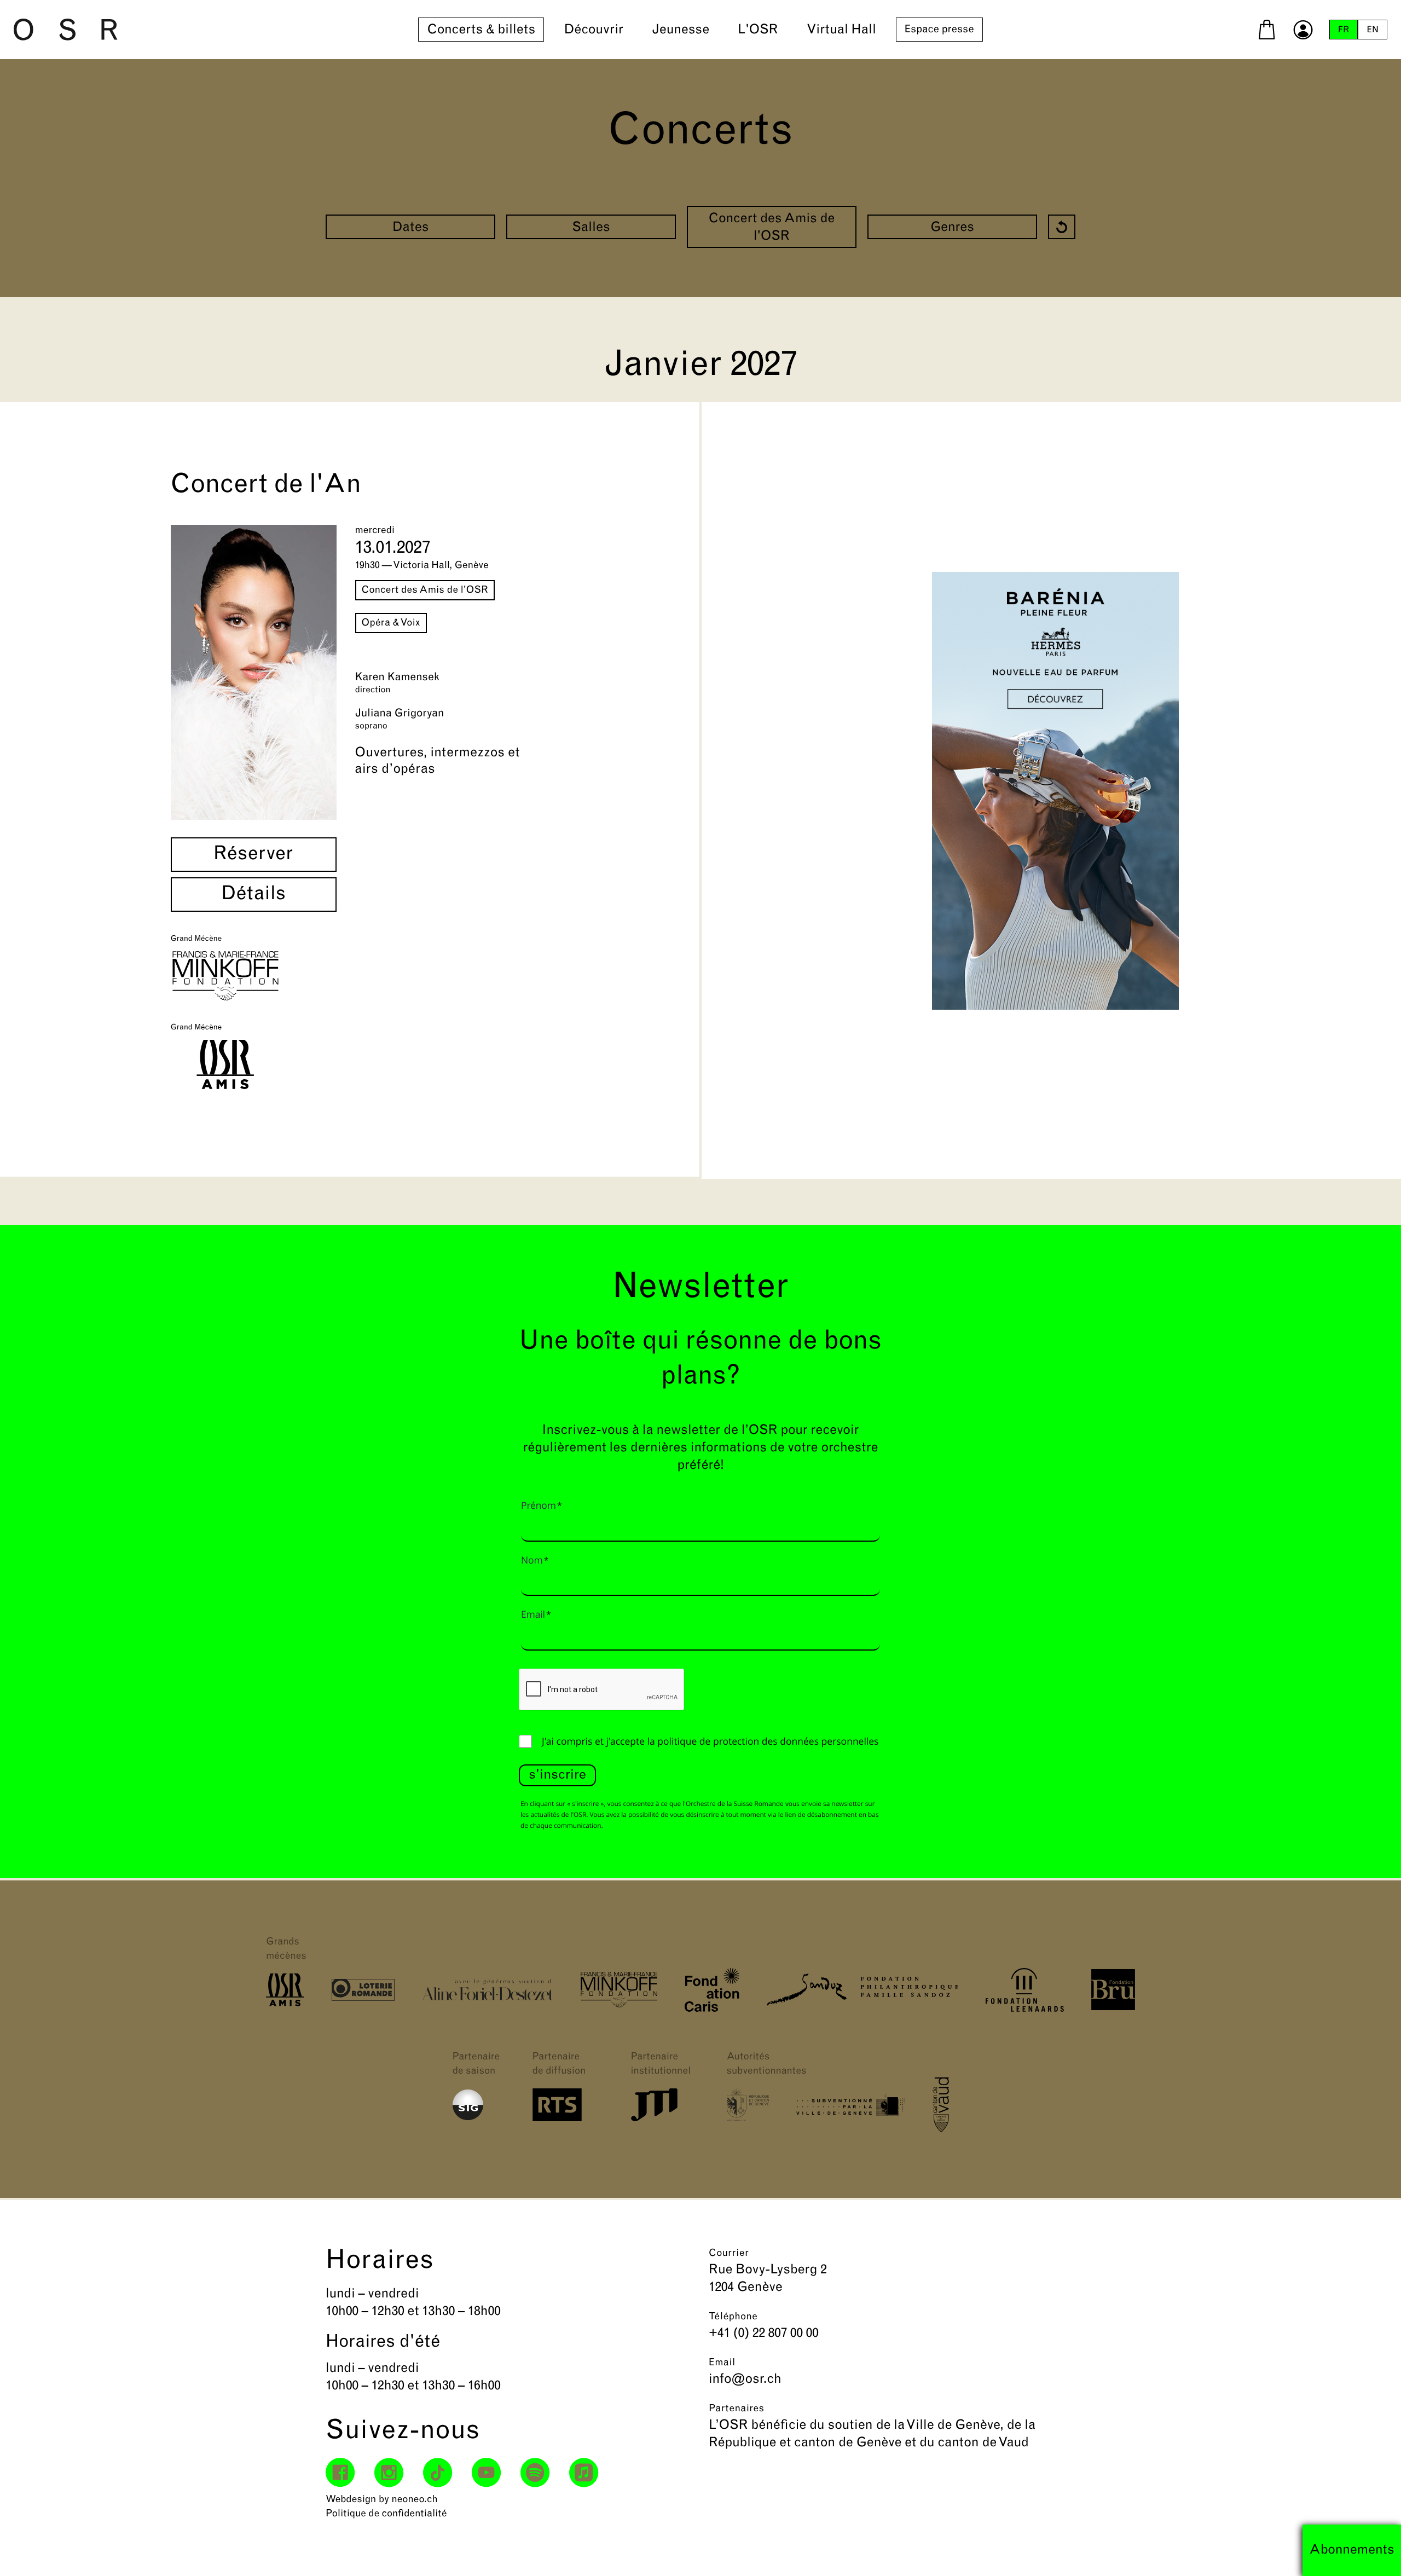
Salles (591, 228)
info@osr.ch (745, 2380)
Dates (411, 228)
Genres (952, 228)
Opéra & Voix (391, 623)
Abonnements (1352, 2550)
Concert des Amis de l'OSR (772, 228)
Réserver (253, 855)
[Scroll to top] (1373, 2548)
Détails (254, 895)
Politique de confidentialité (386, 2514)
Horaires (380, 2261)
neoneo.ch (415, 2500)
